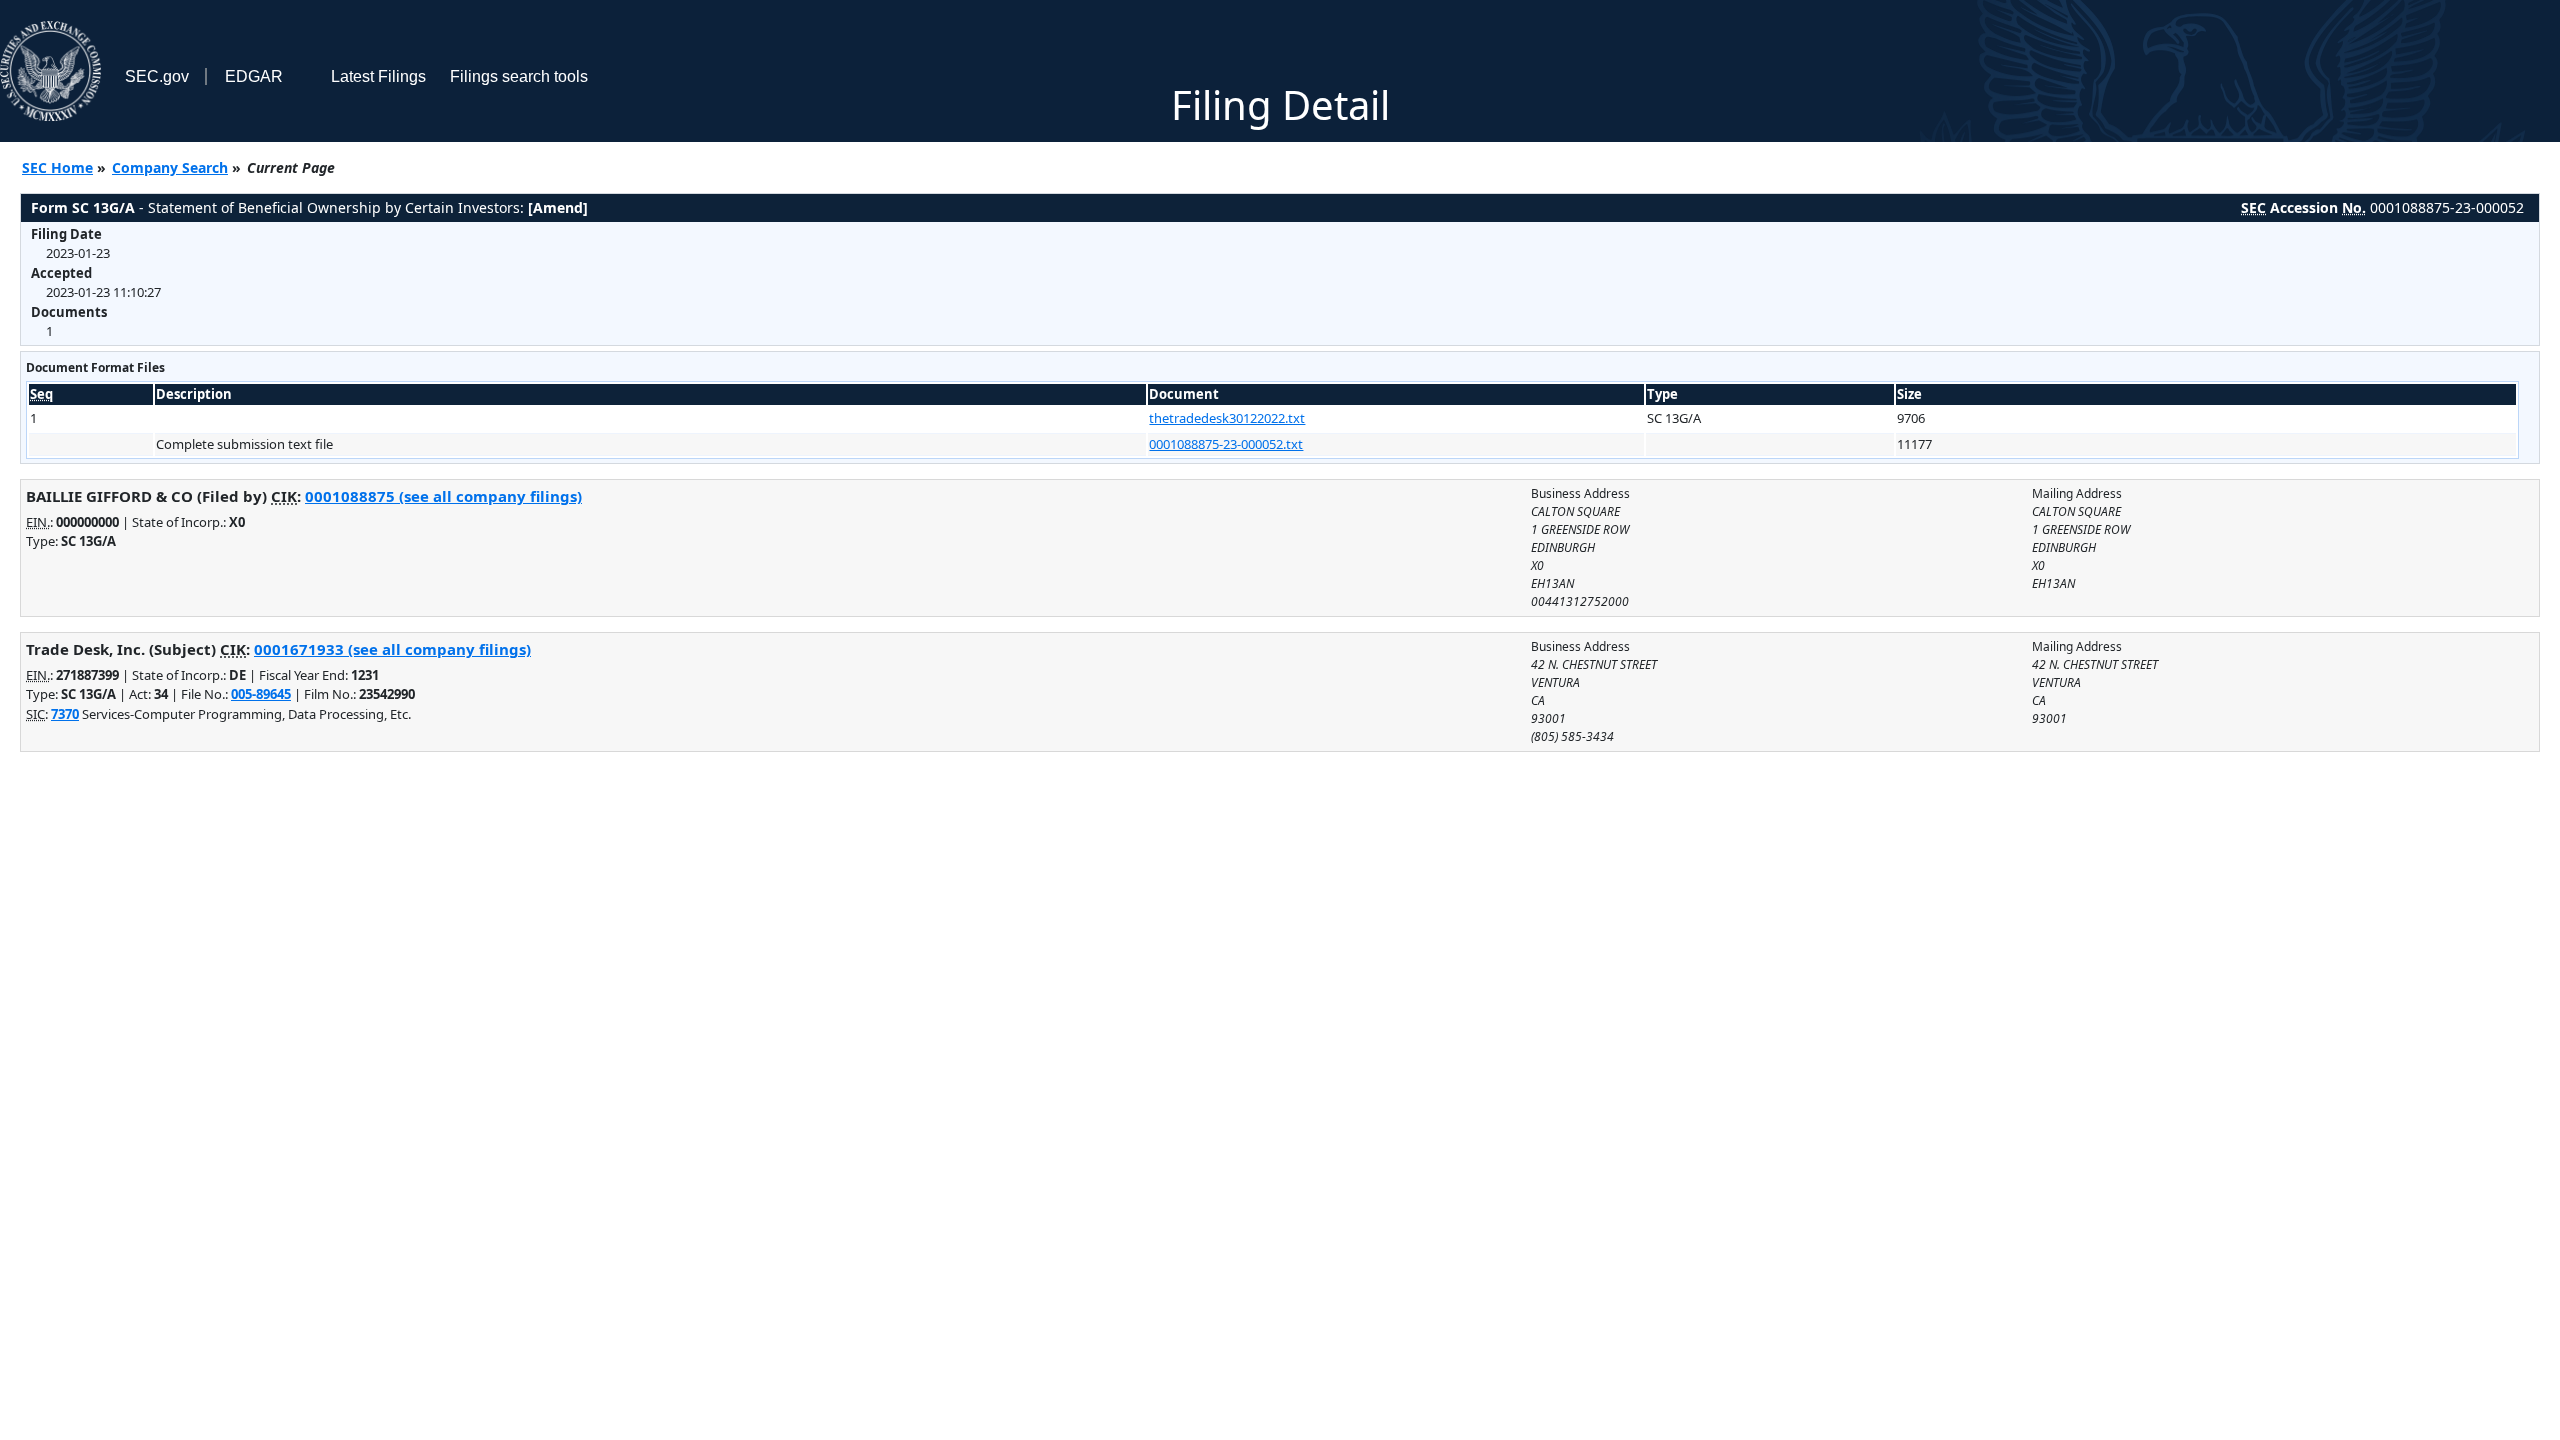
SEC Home (57, 167)
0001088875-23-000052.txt (1226, 444)
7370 (65, 714)
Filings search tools (519, 76)
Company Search (170, 167)
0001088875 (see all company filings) (443, 496)
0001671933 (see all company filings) (392, 649)
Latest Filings (378, 76)
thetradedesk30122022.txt (1227, 418)
